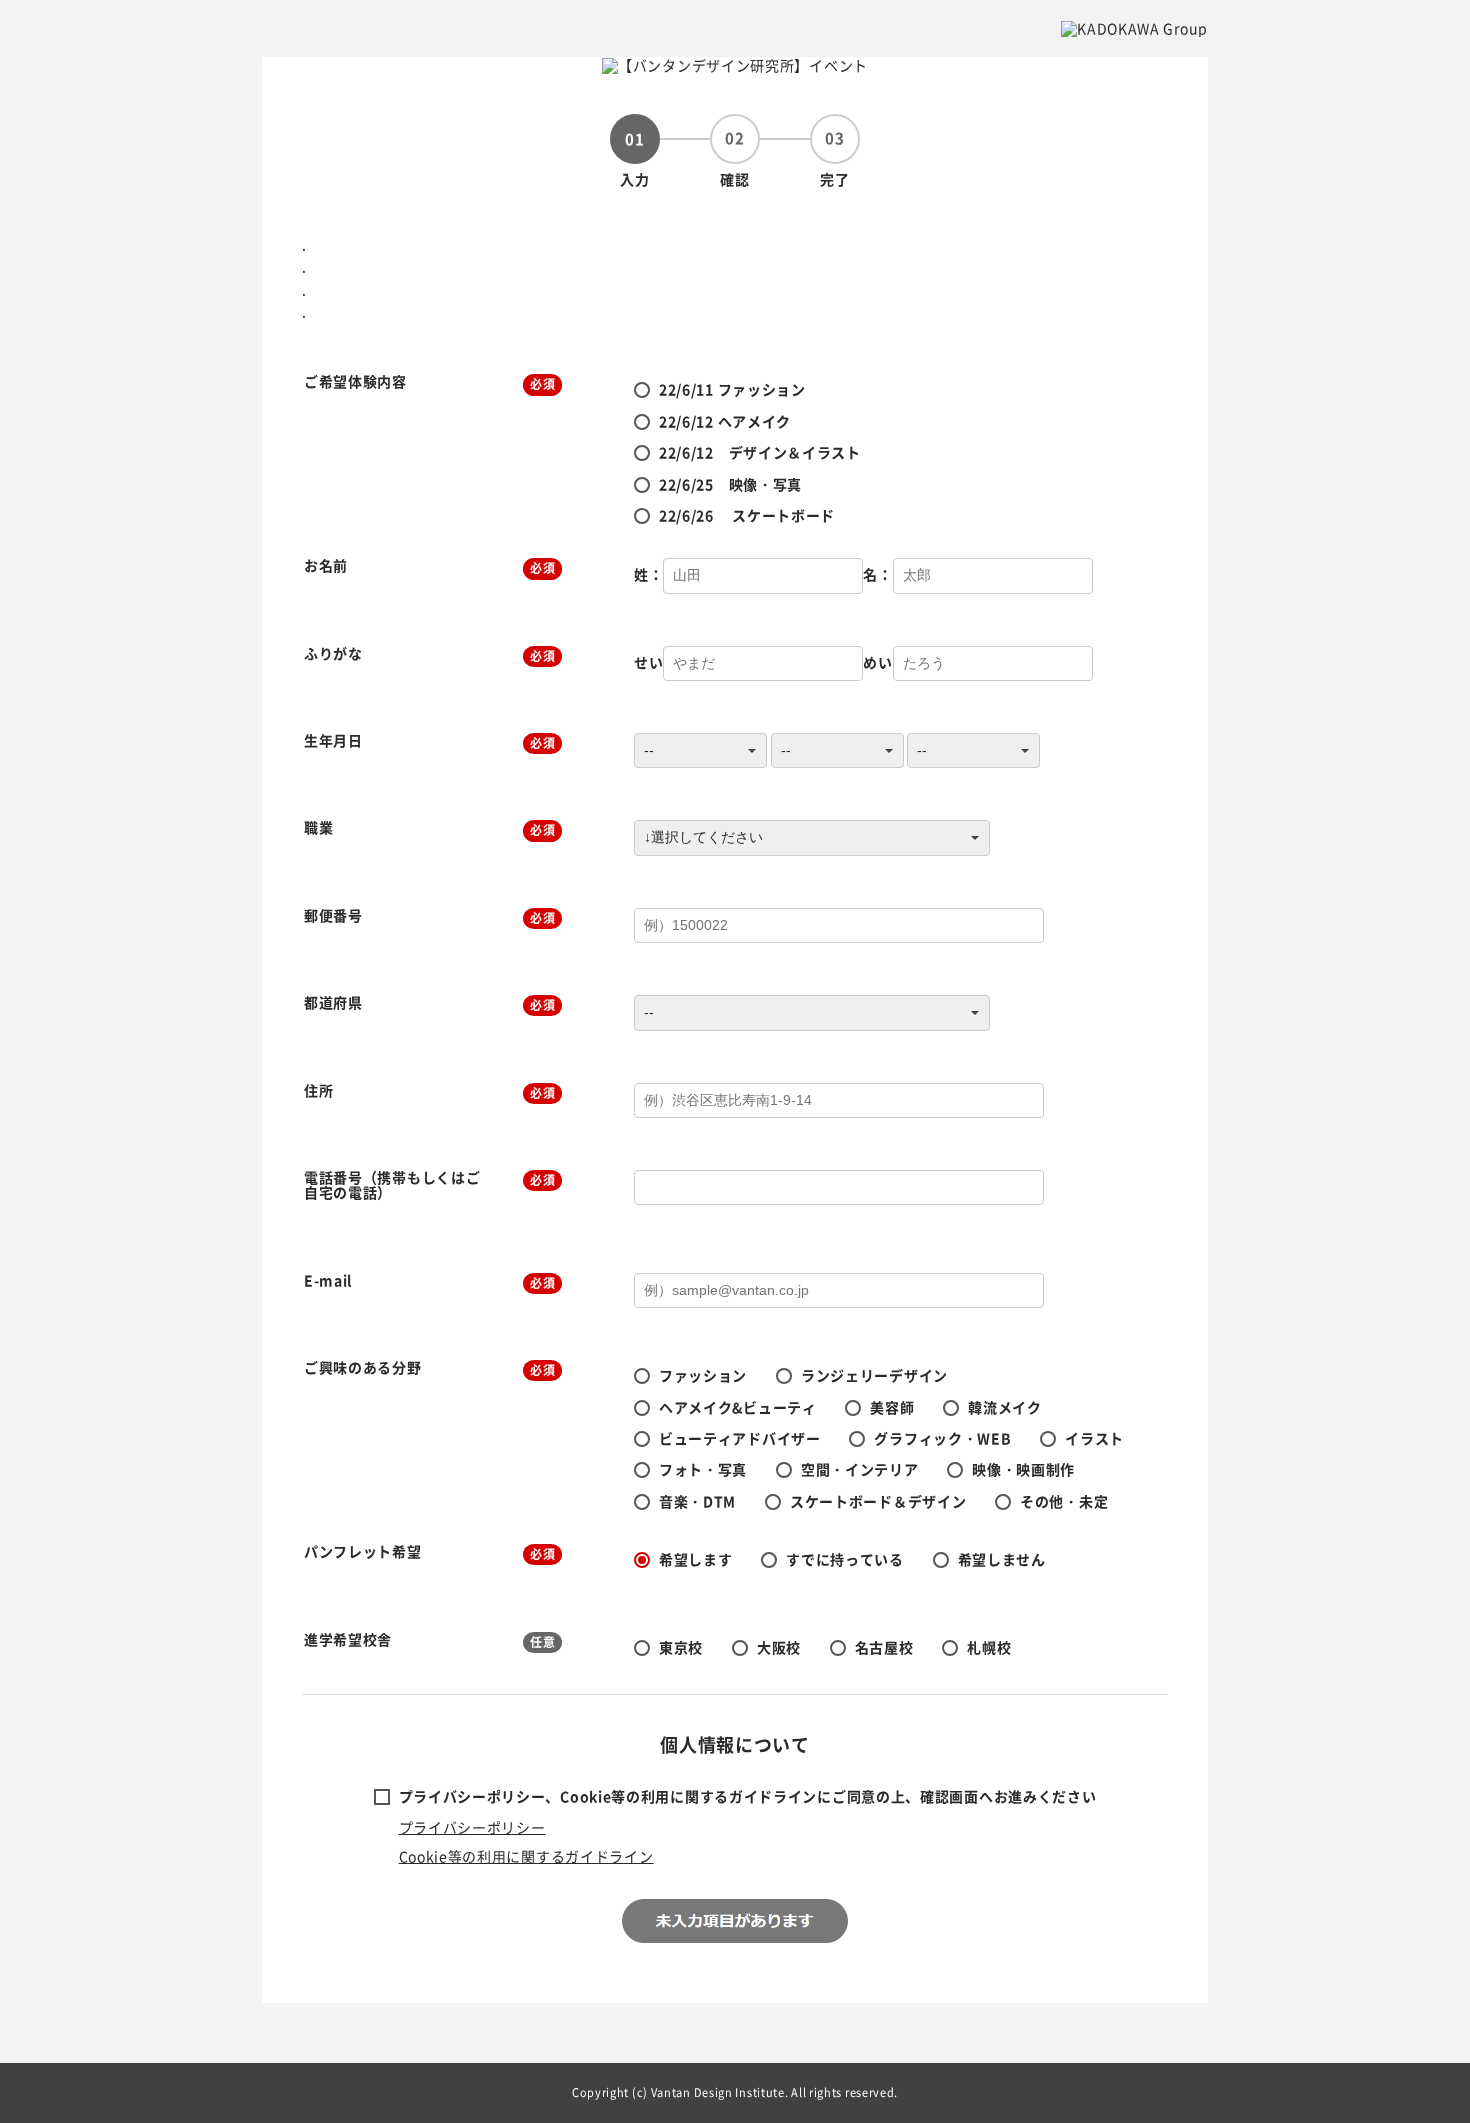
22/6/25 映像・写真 (730, 484)
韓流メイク (1005, 1407)
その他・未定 (1064, 1501)
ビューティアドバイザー (740, 1438)
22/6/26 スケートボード (747, 515)
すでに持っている (845, 1559)
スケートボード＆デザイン (878, 1501)
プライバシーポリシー (472, 1827)
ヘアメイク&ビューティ (738, 1407)
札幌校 (989, 1647)
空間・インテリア (860, 1469)
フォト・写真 (703, 1469)
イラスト (1094, 1438)
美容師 (892, 1407)
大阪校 (779, 1647)
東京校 (681, 1647)
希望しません (1002, 1559)
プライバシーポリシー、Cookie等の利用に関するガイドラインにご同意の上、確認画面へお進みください (748, 1796)
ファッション (703, 1375)
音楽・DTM (697, 1501)
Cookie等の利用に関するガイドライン (526, 1856)
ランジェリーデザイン (874, 1375)
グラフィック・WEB (942, 1438)
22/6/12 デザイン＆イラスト (760, 452)
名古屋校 (884, 1647)
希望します (696, 1559)
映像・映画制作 (1023, 1469)
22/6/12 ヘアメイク (725, 421)
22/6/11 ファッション (732, 389)
